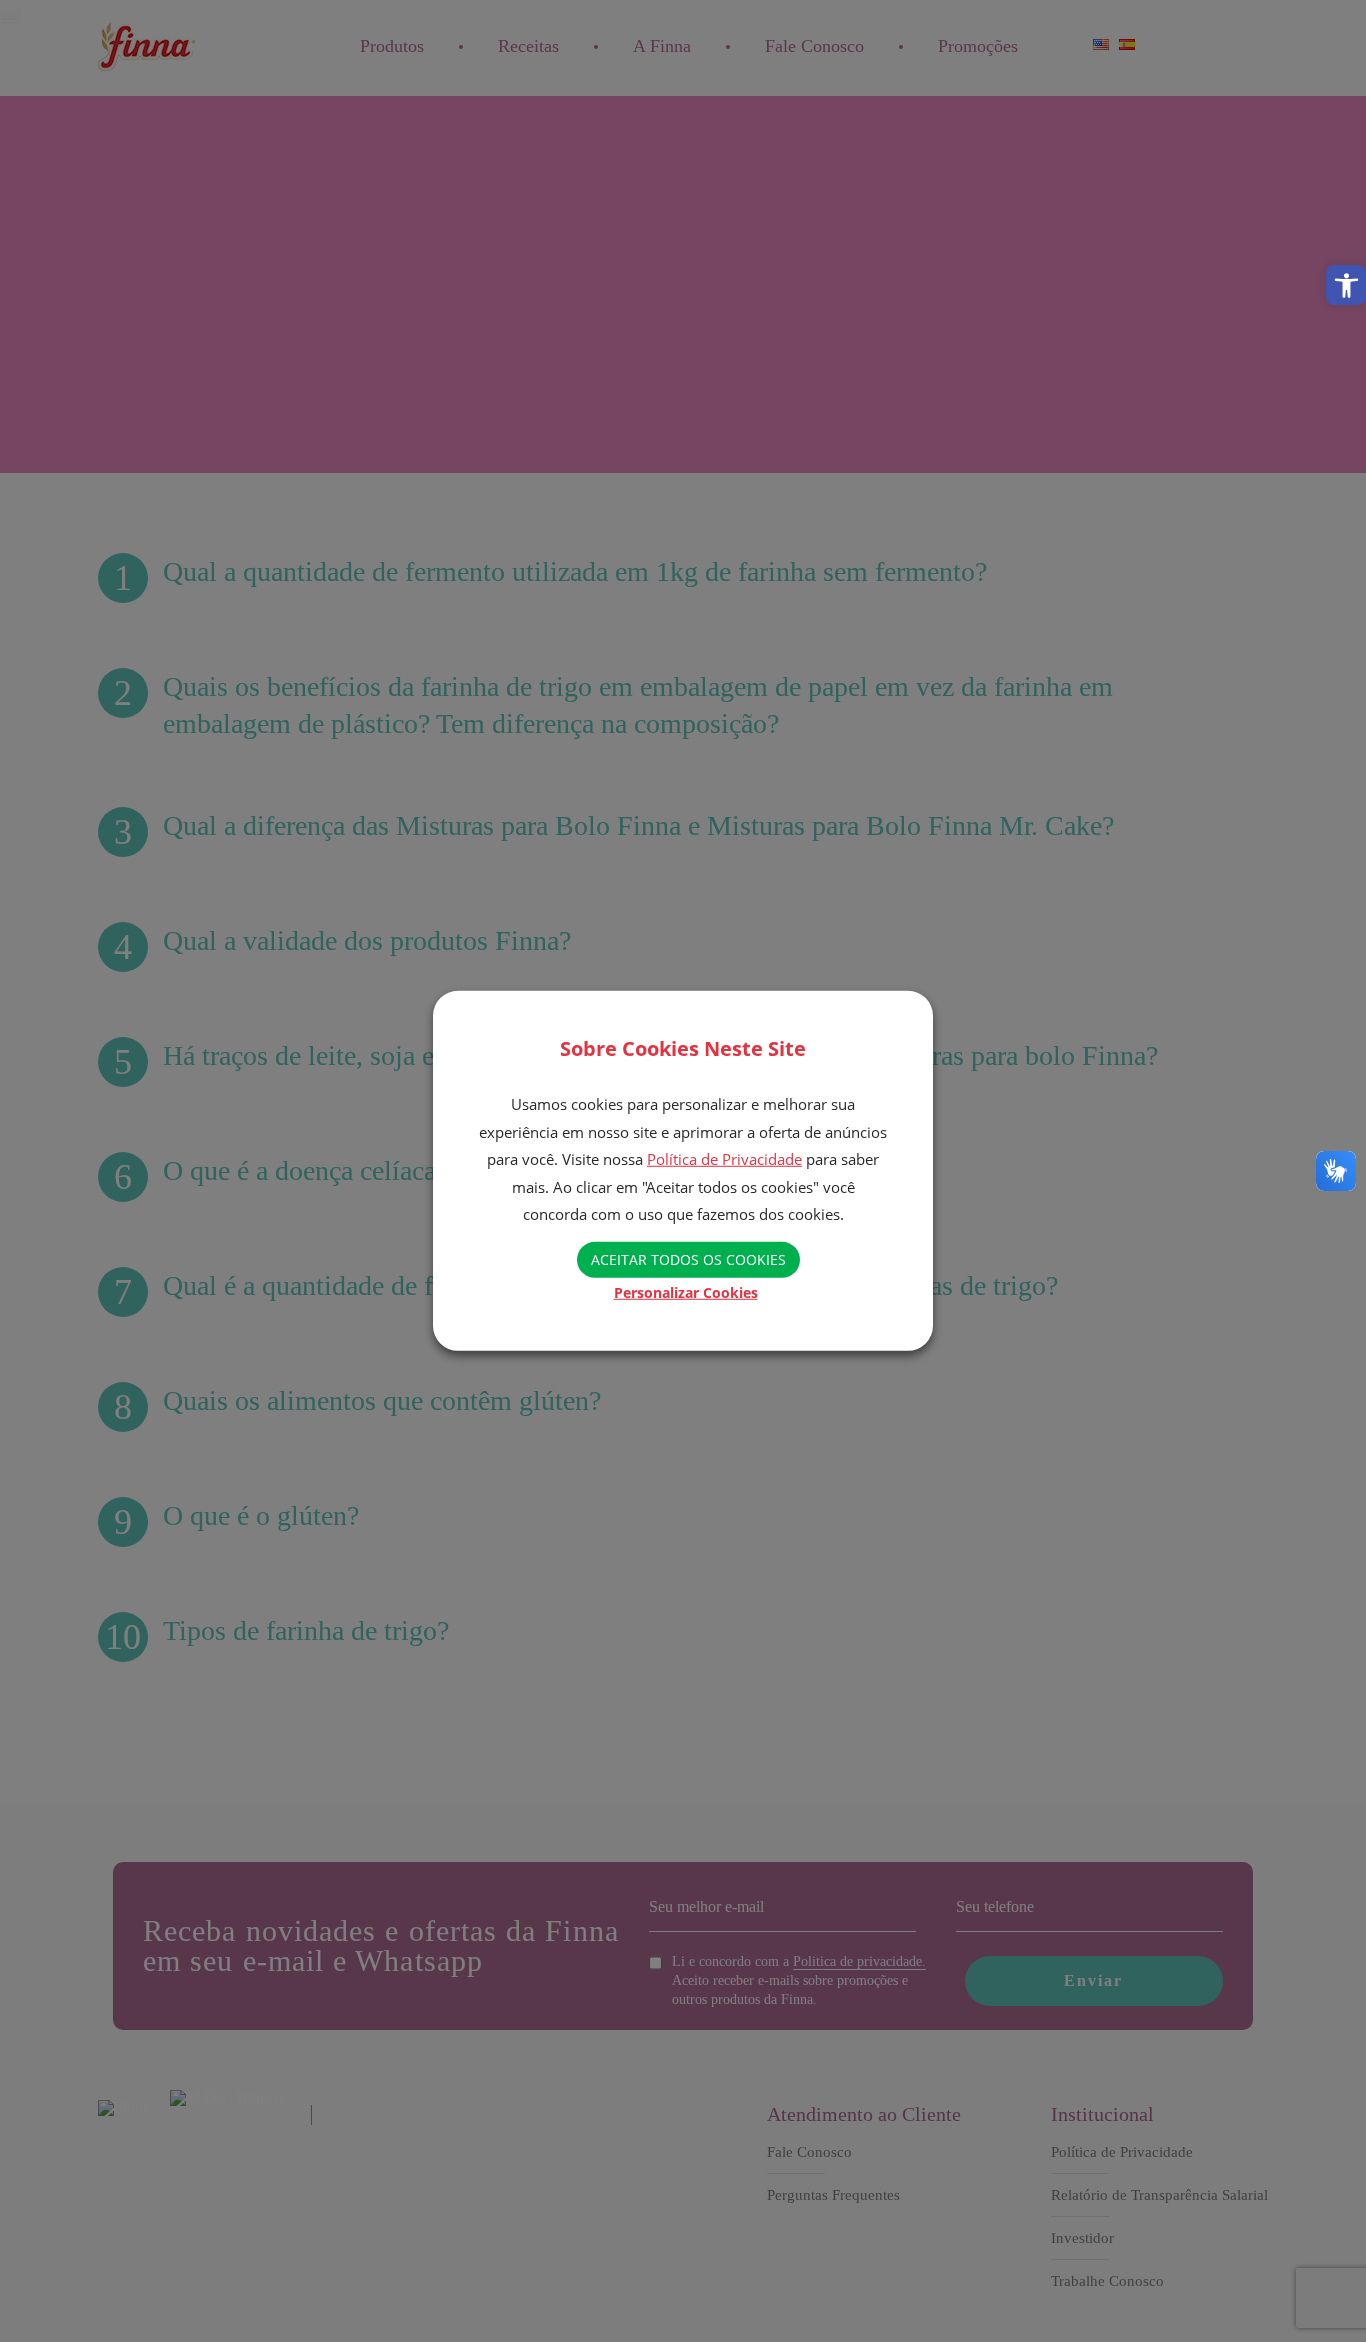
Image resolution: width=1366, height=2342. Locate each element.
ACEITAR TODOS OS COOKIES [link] (688, 1259)
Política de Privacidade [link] (724, 1159)
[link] (1346, 285)
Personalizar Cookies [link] (686, 1292)
